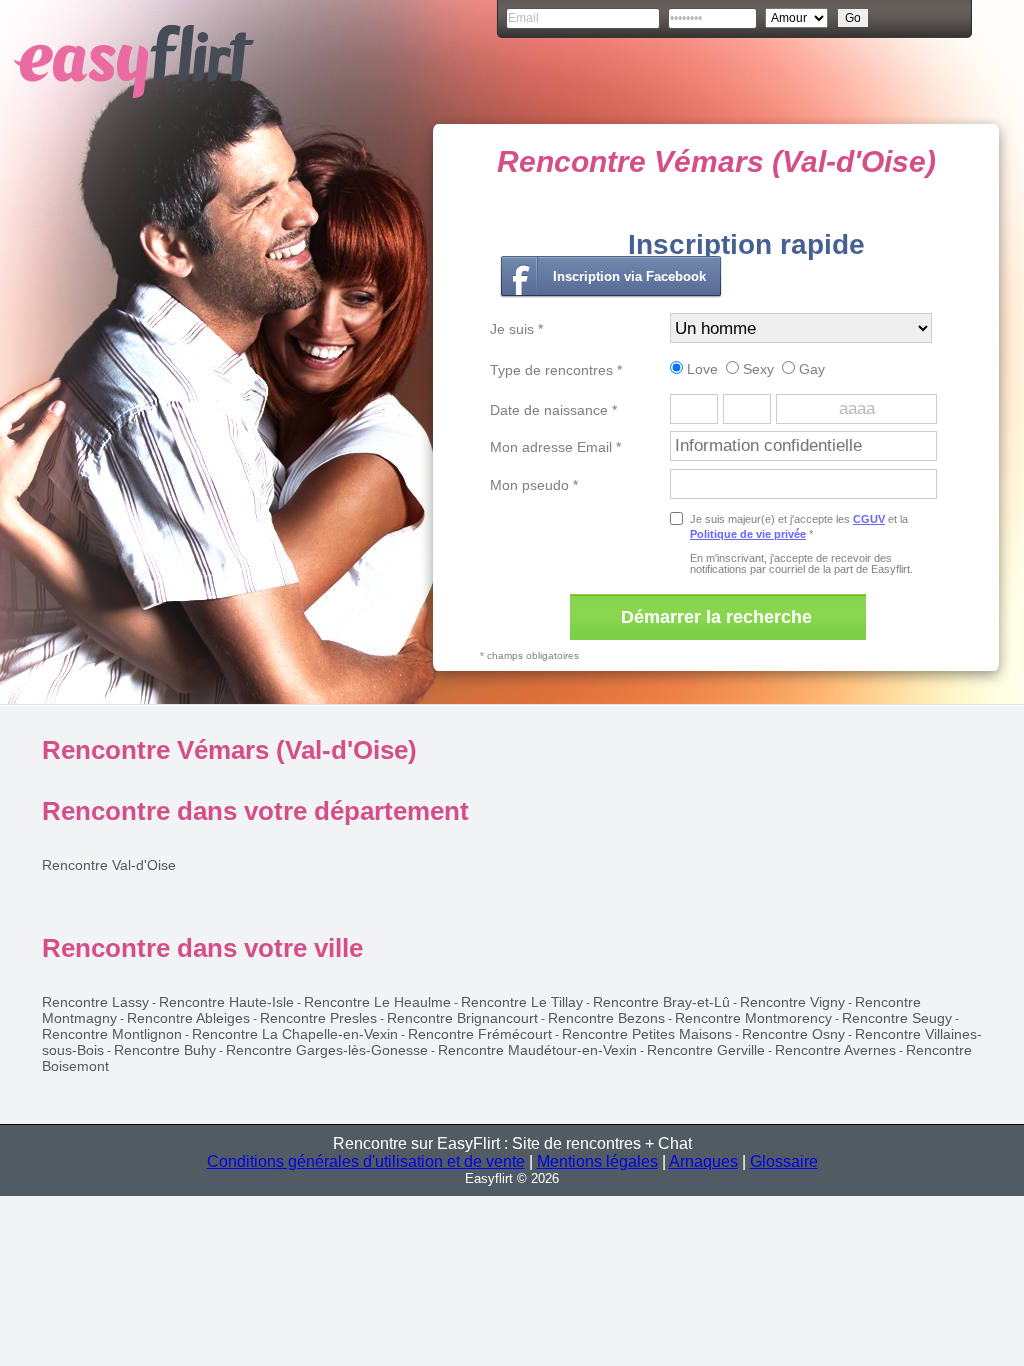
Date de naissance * (553, 410)
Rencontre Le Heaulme (377, 1002)
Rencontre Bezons (606, 1018)
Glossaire (784, 1161)
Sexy (756, 369)
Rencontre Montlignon (112, 1034)
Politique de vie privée (748, 534)
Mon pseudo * (534, 485)
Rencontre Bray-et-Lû (661, 1002)
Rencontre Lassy (95, 1002)
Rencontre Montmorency (753, 1018)
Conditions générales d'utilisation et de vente (366, 1161)
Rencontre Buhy (165, 1050)
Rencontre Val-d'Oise (109, 865)
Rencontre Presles (318, 1018)
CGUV (869, 519)
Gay (810, 369)
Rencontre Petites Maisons (647, 1034)
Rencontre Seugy (897, 1018)
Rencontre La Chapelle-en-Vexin (295, 1034)
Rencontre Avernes (835, 1050)
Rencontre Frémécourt (480, 1034)
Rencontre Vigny (792, 1002)
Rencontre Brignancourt (462, 1018)
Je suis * (516, 329)
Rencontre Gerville (706, 1050)
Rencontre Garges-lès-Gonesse (327, 1050)
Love (700, 369)
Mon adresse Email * (555, 447)
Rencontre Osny (793, 1034)
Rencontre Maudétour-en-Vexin (537, 1050)
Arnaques (703, 1161)
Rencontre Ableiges (188, 1018)
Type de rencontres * (556, 370)
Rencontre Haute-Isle (226, 1002)
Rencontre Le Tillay (522, 1002)
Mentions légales (597, 1161)
